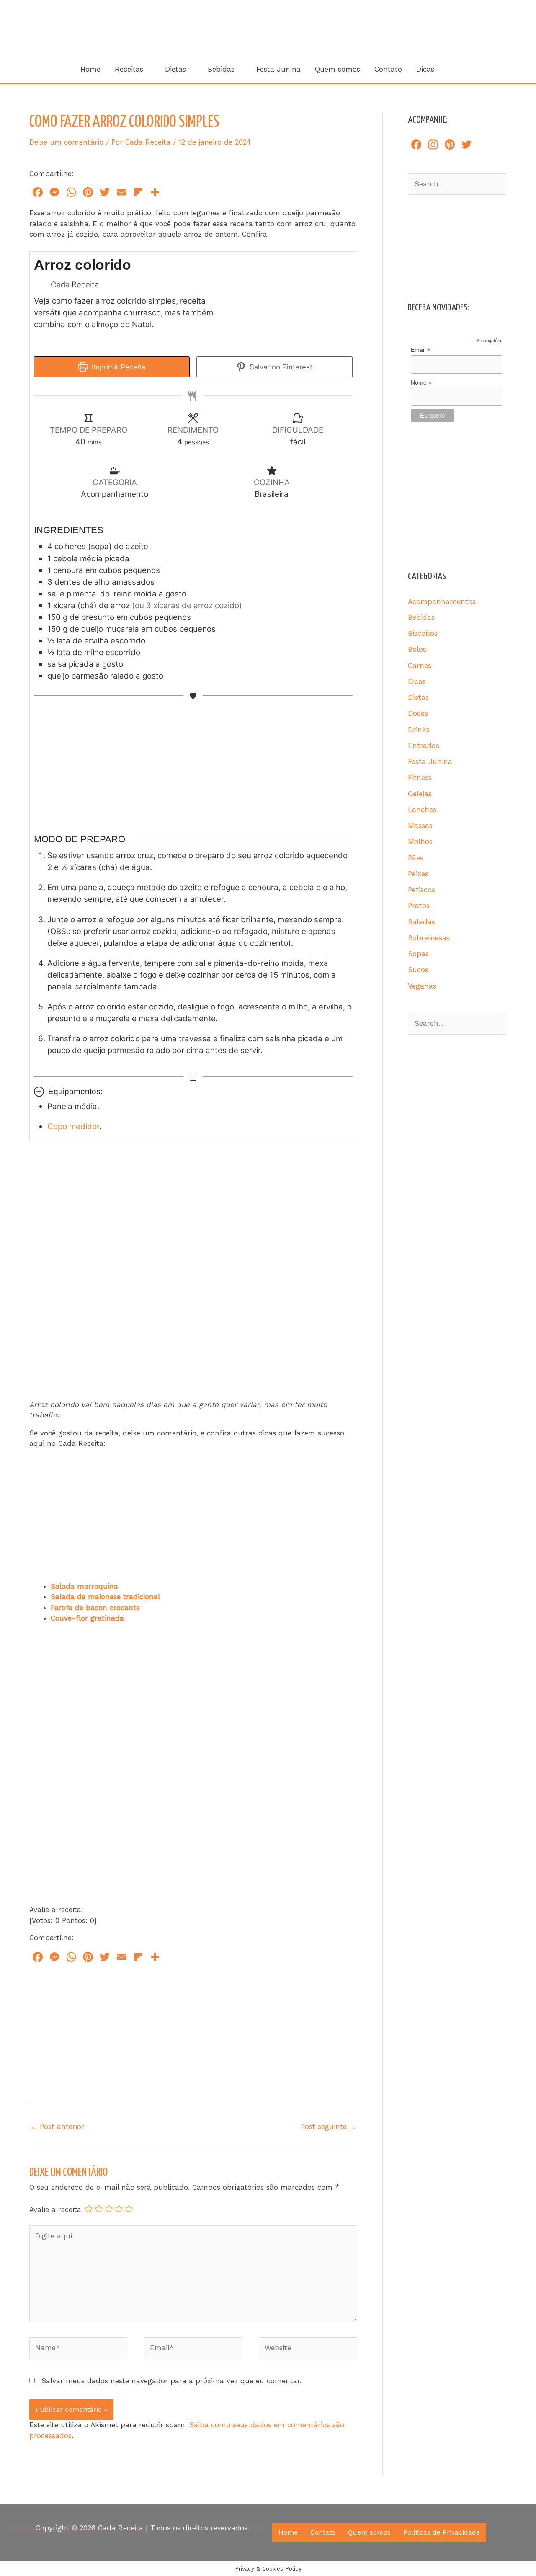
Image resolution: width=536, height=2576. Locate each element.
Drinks (419, 730)
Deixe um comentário (66, 142)
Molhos (420, 841)
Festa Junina (278, 69)
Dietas (175, 69)
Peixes (418, 874)
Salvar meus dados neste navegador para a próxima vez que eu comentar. (171, 2381)
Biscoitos (423, 633)
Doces (418, 713)
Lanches (422, 810)
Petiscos (421, 890)
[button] (452, 69)
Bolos (417, 649)
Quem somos (338, 69)
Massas (420, 826)
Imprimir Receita (117, 367)
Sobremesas (429, 938)
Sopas (418, 954)
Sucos (418, 970)
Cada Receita (345, 24)
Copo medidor (73, 1127)
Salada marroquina (84, 1586)
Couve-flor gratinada (87, 1618)
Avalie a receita (55, 2209)
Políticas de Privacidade (442, 2532)
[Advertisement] (198, 763)
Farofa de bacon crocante (95, 1608)
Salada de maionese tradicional (105, 1597)
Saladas (421, 922)
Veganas (422, 986)
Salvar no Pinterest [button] (280, 367)
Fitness (420, 777)
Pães (416, 858)
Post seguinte (329, 2127)
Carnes (420, 666)
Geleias (420, 794)
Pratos (419, 906)
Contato (388, 69)
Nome (421, 383)
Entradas (424, 746)
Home (90, 69)
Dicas (425, 69)
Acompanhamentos (442, 601)
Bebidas (221, 69)
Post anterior (57, 2127)
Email (421, 350)
